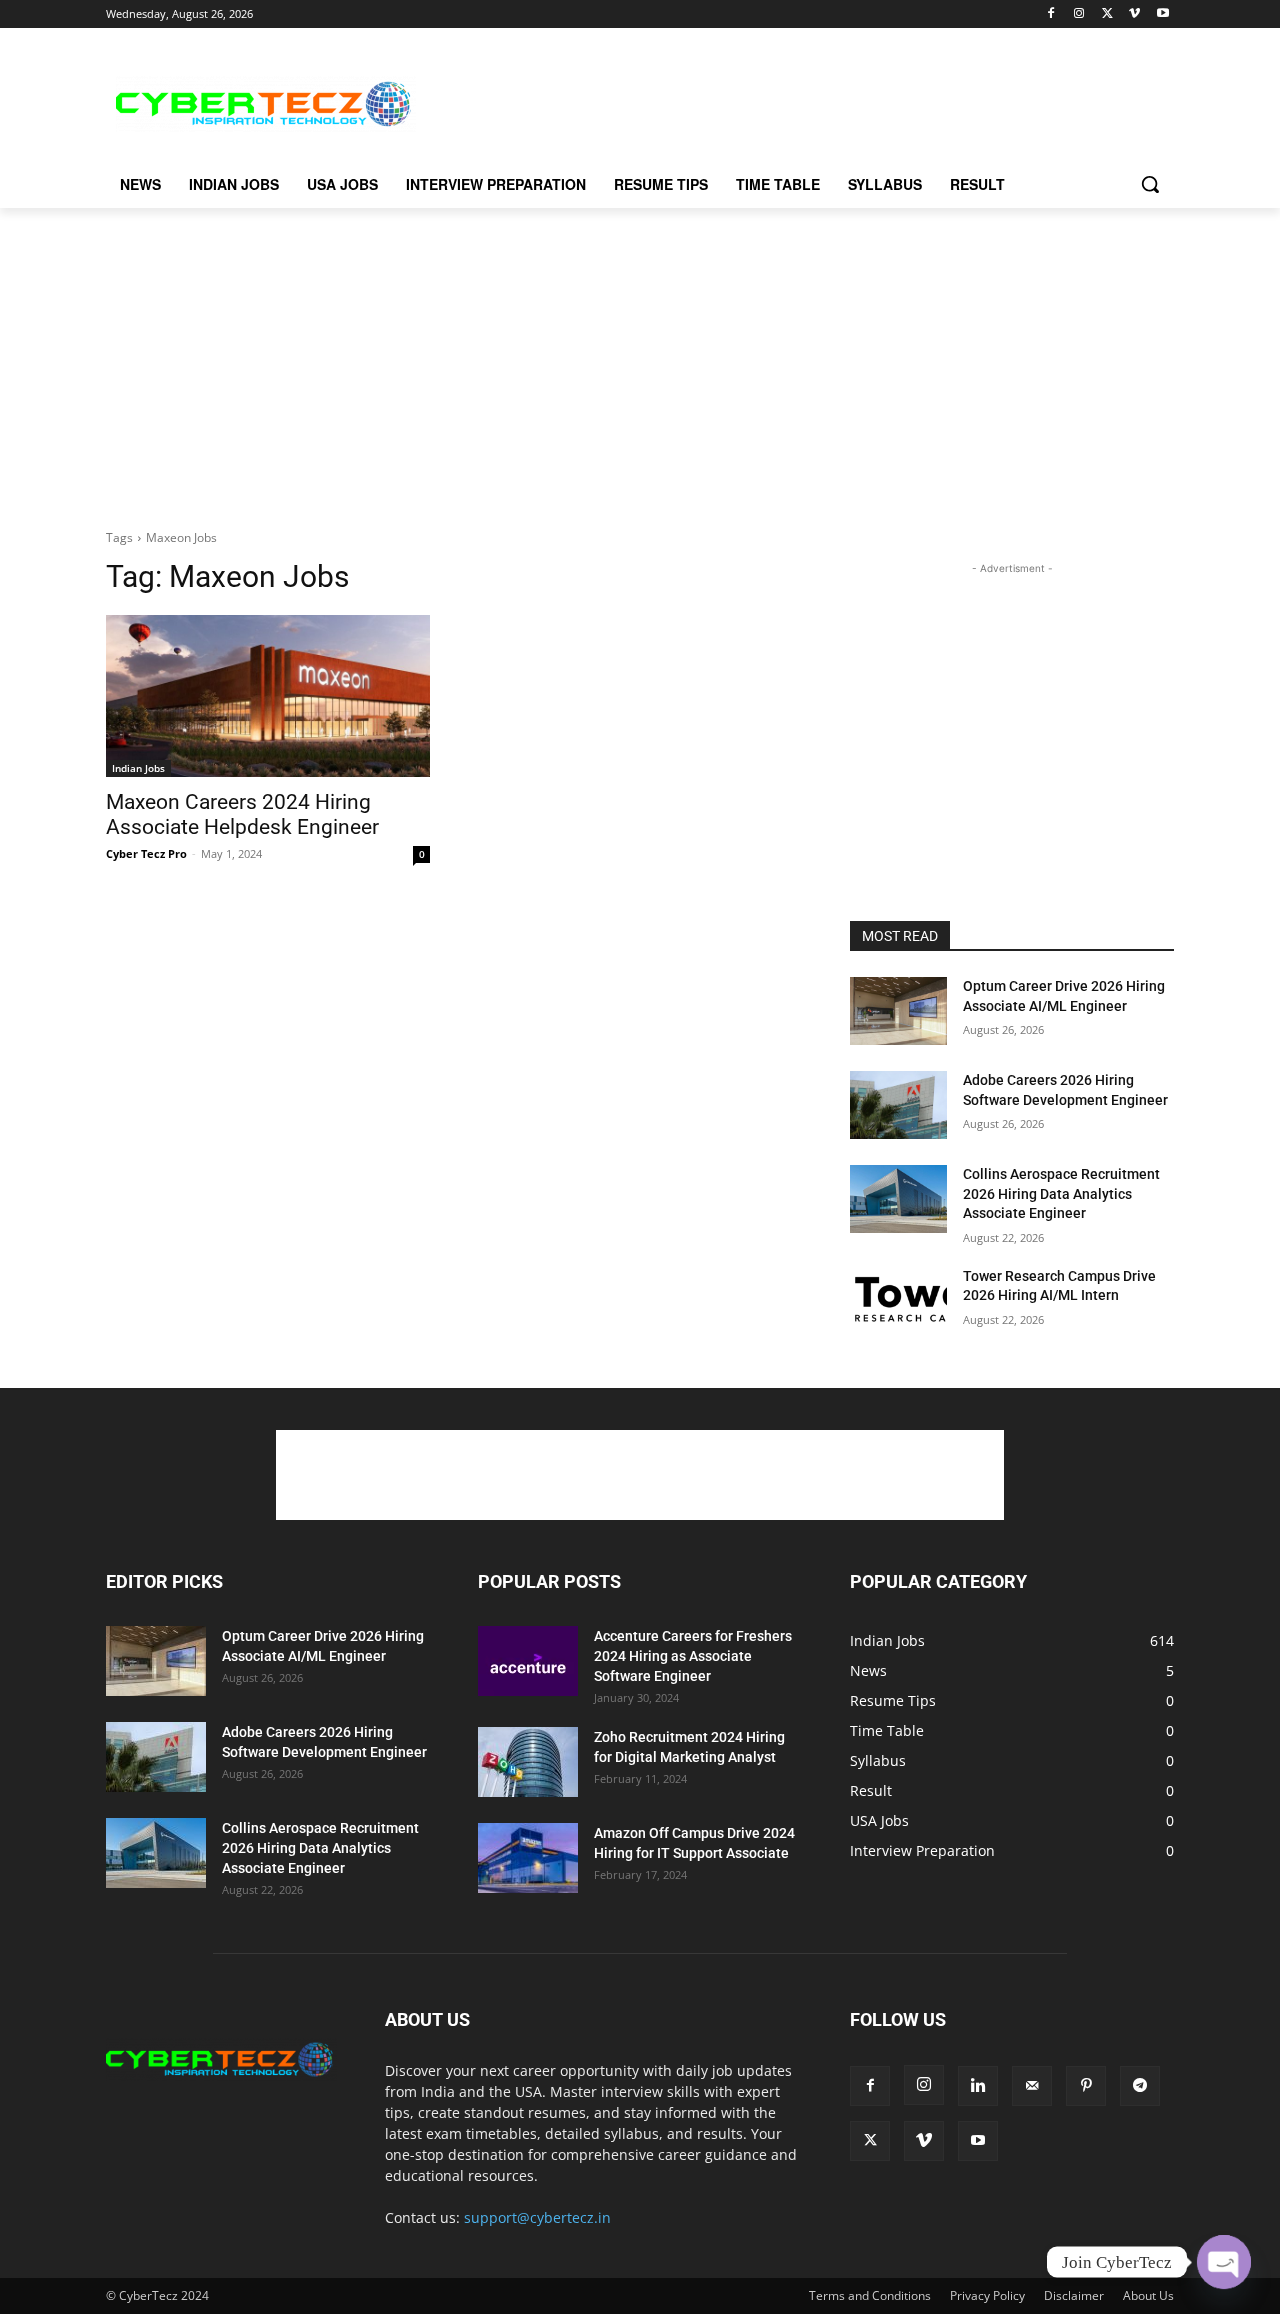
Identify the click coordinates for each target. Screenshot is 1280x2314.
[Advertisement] (790, 101)
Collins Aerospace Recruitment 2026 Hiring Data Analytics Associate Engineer (1061, 1193)
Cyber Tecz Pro (146, 853)
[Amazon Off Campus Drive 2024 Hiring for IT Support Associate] (528, 1858)
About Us (1148, 2295)
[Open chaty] (1224, 2262)
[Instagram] (1079, 14)
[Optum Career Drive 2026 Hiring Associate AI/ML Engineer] (898, 1011)
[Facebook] (1051, 14)
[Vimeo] (1134, 14)
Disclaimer (1074, 2295)
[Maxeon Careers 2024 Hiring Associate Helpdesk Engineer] (268, 696)
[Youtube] (1162, 14)
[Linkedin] (978, 2086)
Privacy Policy (987, 2295)
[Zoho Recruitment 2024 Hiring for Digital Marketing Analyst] (528, 1762)
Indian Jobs (138, 768)
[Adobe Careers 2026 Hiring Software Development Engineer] (898, 1105)
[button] (1150, 184)
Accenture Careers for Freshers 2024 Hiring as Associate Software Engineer (693, 1656)
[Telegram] (1140, 2086)
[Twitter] (1107, 14)
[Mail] (1032, 2086)
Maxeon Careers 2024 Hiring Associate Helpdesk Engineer (242, 814)
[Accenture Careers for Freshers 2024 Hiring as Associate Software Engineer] (528, 1661)
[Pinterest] (1086, 2086)
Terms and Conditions (870, 2295)
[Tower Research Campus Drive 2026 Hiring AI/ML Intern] (898, 1301)
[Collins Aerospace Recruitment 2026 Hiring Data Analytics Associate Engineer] (898, 1199)
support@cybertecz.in (537, 2217)
